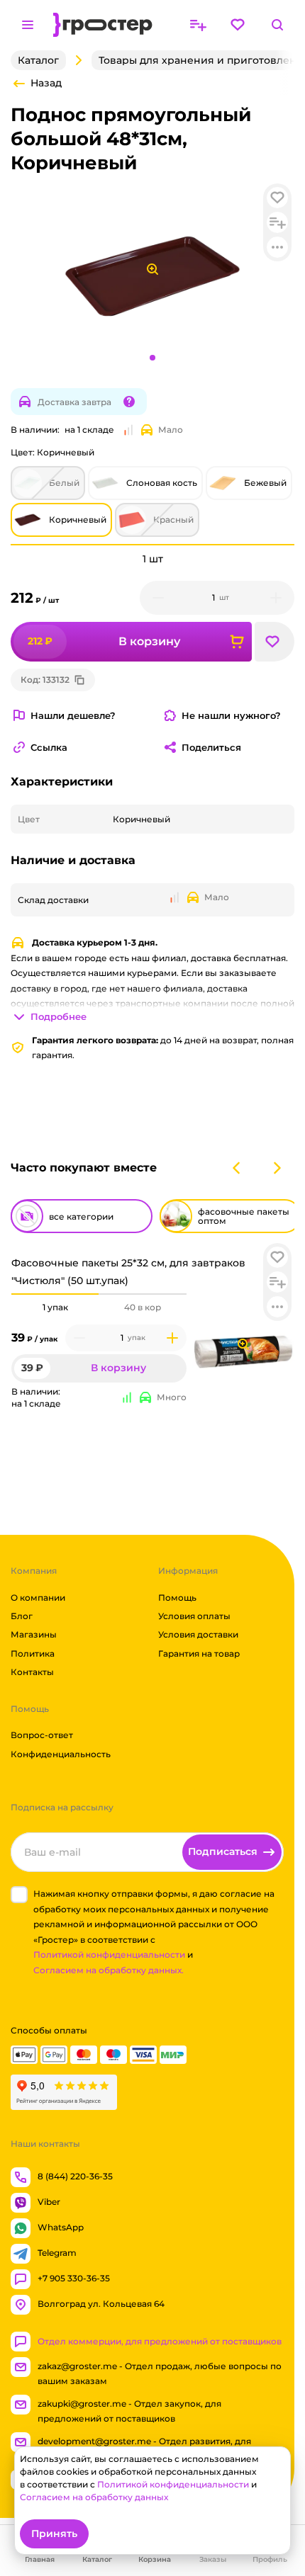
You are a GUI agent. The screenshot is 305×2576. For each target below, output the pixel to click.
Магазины (34, 1635)
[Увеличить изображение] (243, 1344)
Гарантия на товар (199, 1653)
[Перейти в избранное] (238, 25)
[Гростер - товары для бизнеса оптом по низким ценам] (103, 25)
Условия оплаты (194, 1616)
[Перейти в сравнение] (198, 25)
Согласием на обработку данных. (109, 1970)
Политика (33, 1653)
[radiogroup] (99, 1307)
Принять (54, 2534)
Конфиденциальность (61, 1754)
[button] (277, 1257)
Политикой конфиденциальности (109, 1954)
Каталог (38, 60)
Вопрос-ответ (42, 1736)
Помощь (177, 1598)
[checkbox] (19, 1895)
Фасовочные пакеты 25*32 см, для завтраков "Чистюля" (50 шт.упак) (128, 1272)
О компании (38, 1598)
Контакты (32, 1672)
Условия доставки (198, 1635)
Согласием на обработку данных (94, 2497)
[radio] (55, 1294)
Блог (22, 1616)
